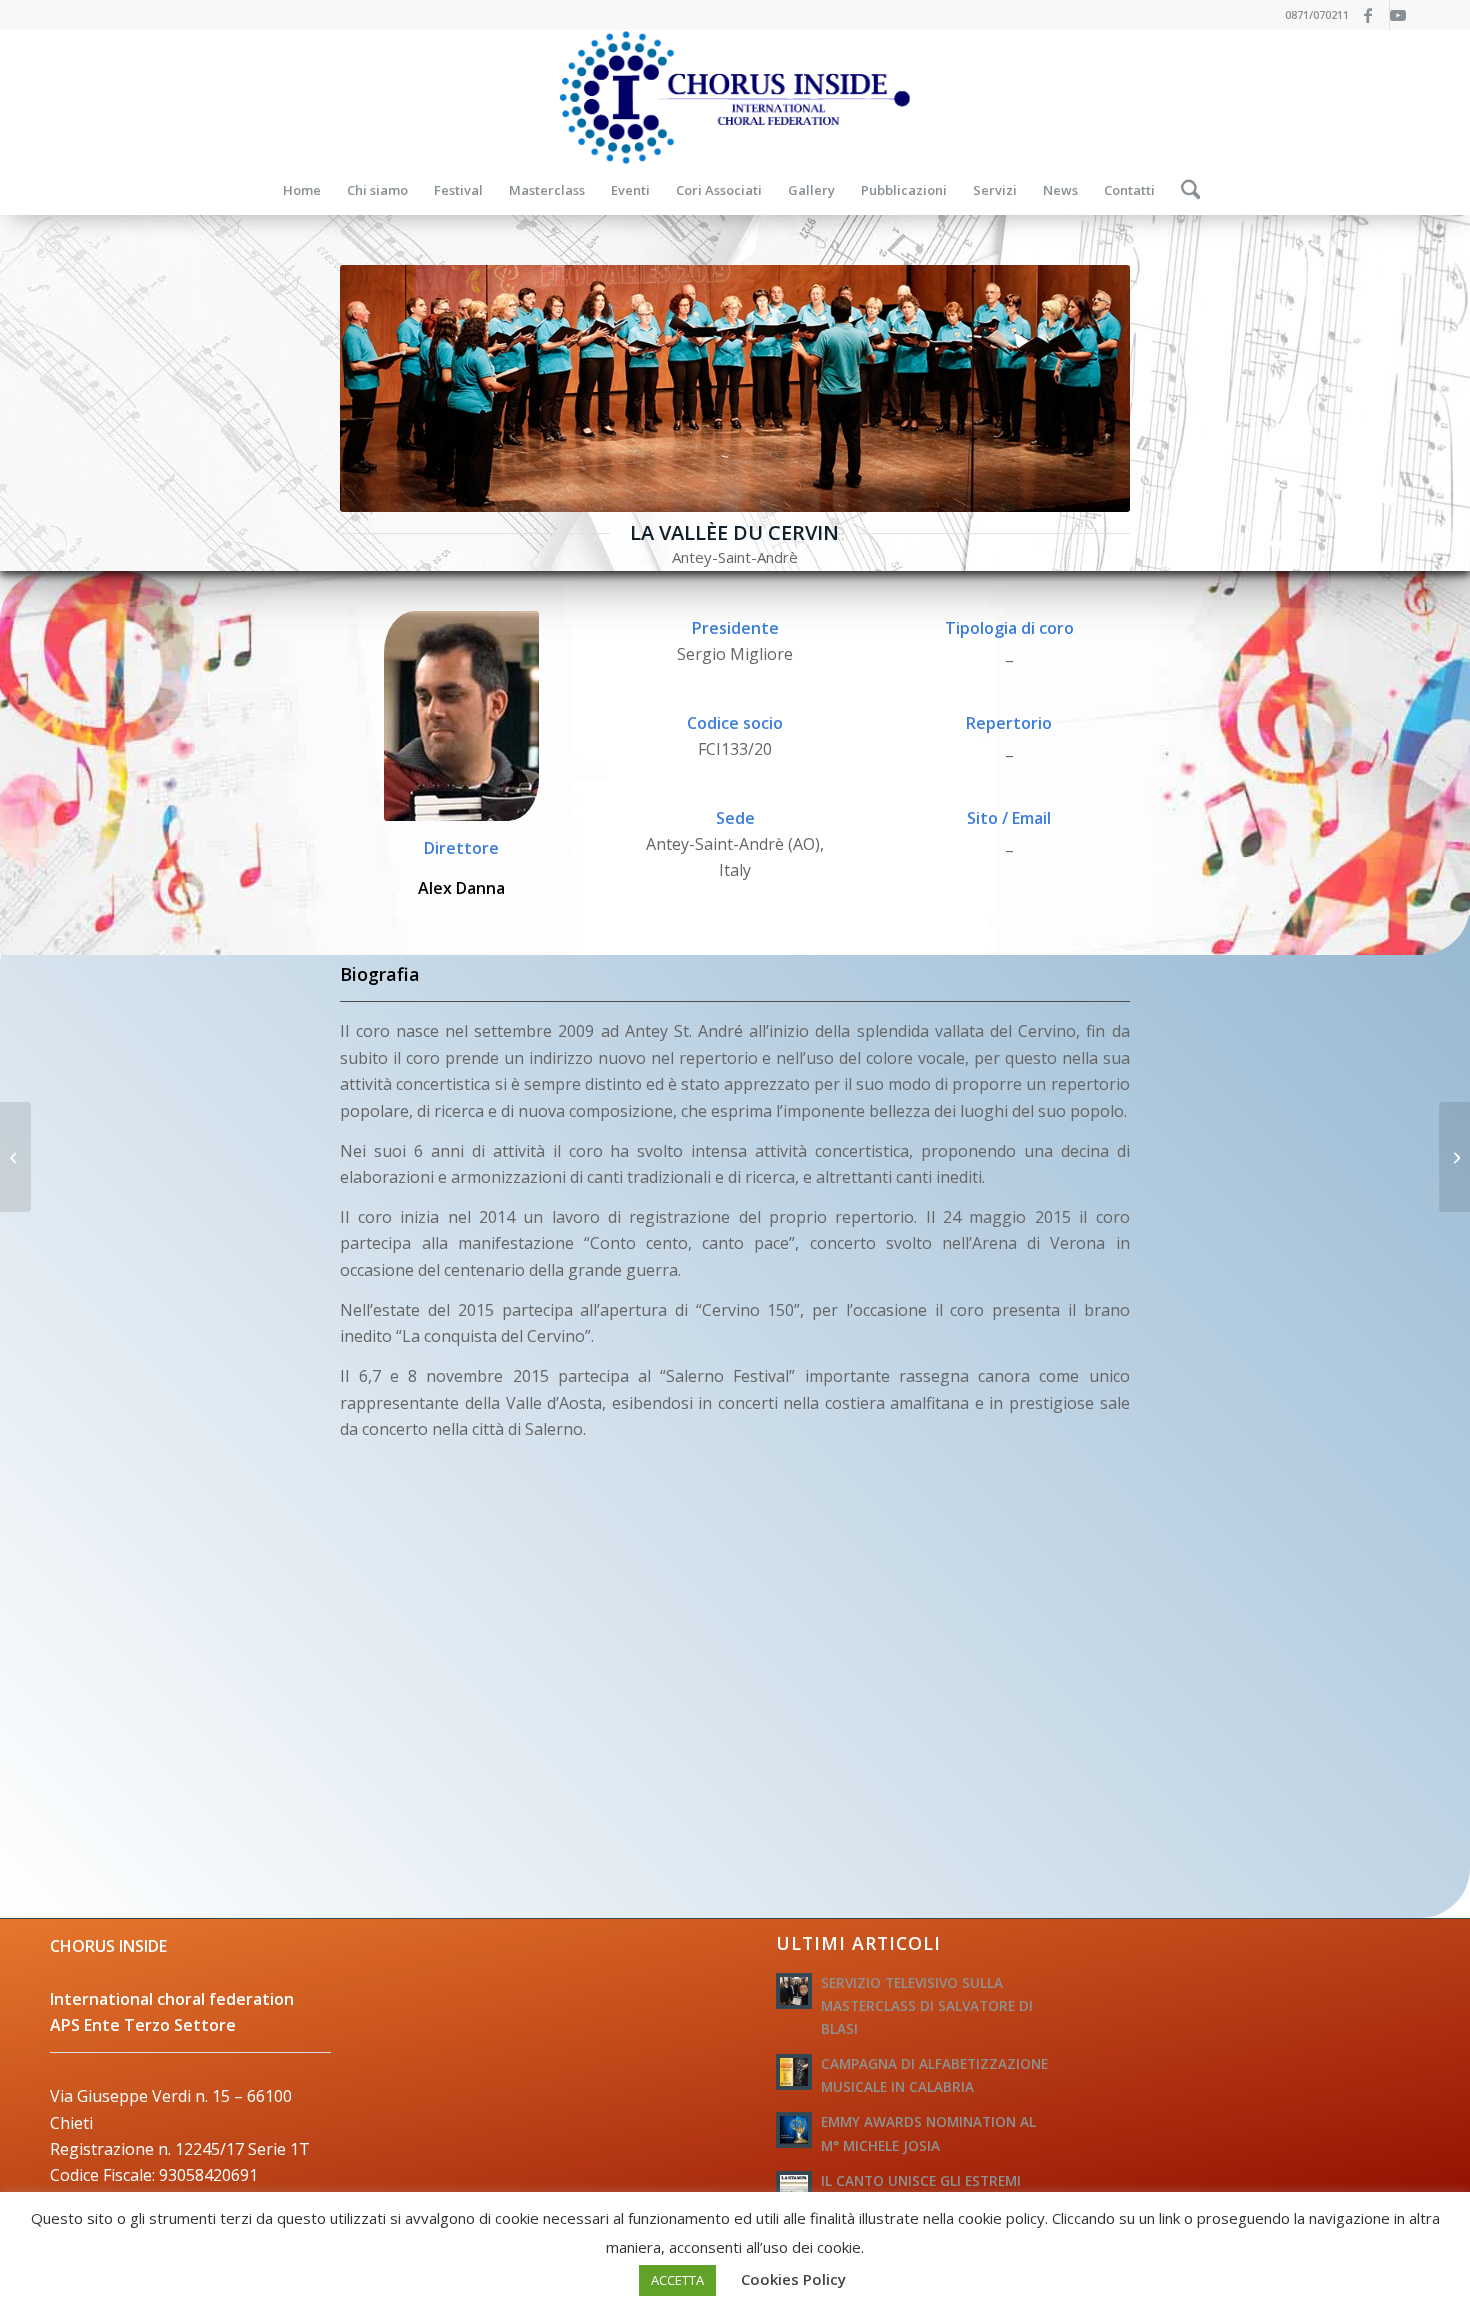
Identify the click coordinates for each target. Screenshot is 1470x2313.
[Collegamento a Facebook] (1374, 15)
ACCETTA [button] (677, 2280)
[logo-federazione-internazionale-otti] (735, 97)
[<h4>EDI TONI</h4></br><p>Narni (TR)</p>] (1454, 1157)
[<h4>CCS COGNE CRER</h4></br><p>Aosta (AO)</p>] (15, 1157)
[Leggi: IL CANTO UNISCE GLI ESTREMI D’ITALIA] (794, 2189)
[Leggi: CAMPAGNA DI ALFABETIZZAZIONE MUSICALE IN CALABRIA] (794, 2072)
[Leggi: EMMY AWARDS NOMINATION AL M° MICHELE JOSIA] (794, 2130)
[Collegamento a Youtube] (1405, 15)
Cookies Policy (793, 2279)
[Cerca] (1184, 190)
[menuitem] (302, 190)
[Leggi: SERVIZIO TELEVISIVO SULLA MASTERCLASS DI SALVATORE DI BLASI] (794, 1991)
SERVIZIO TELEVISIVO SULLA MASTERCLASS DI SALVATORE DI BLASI (927, 2005)
